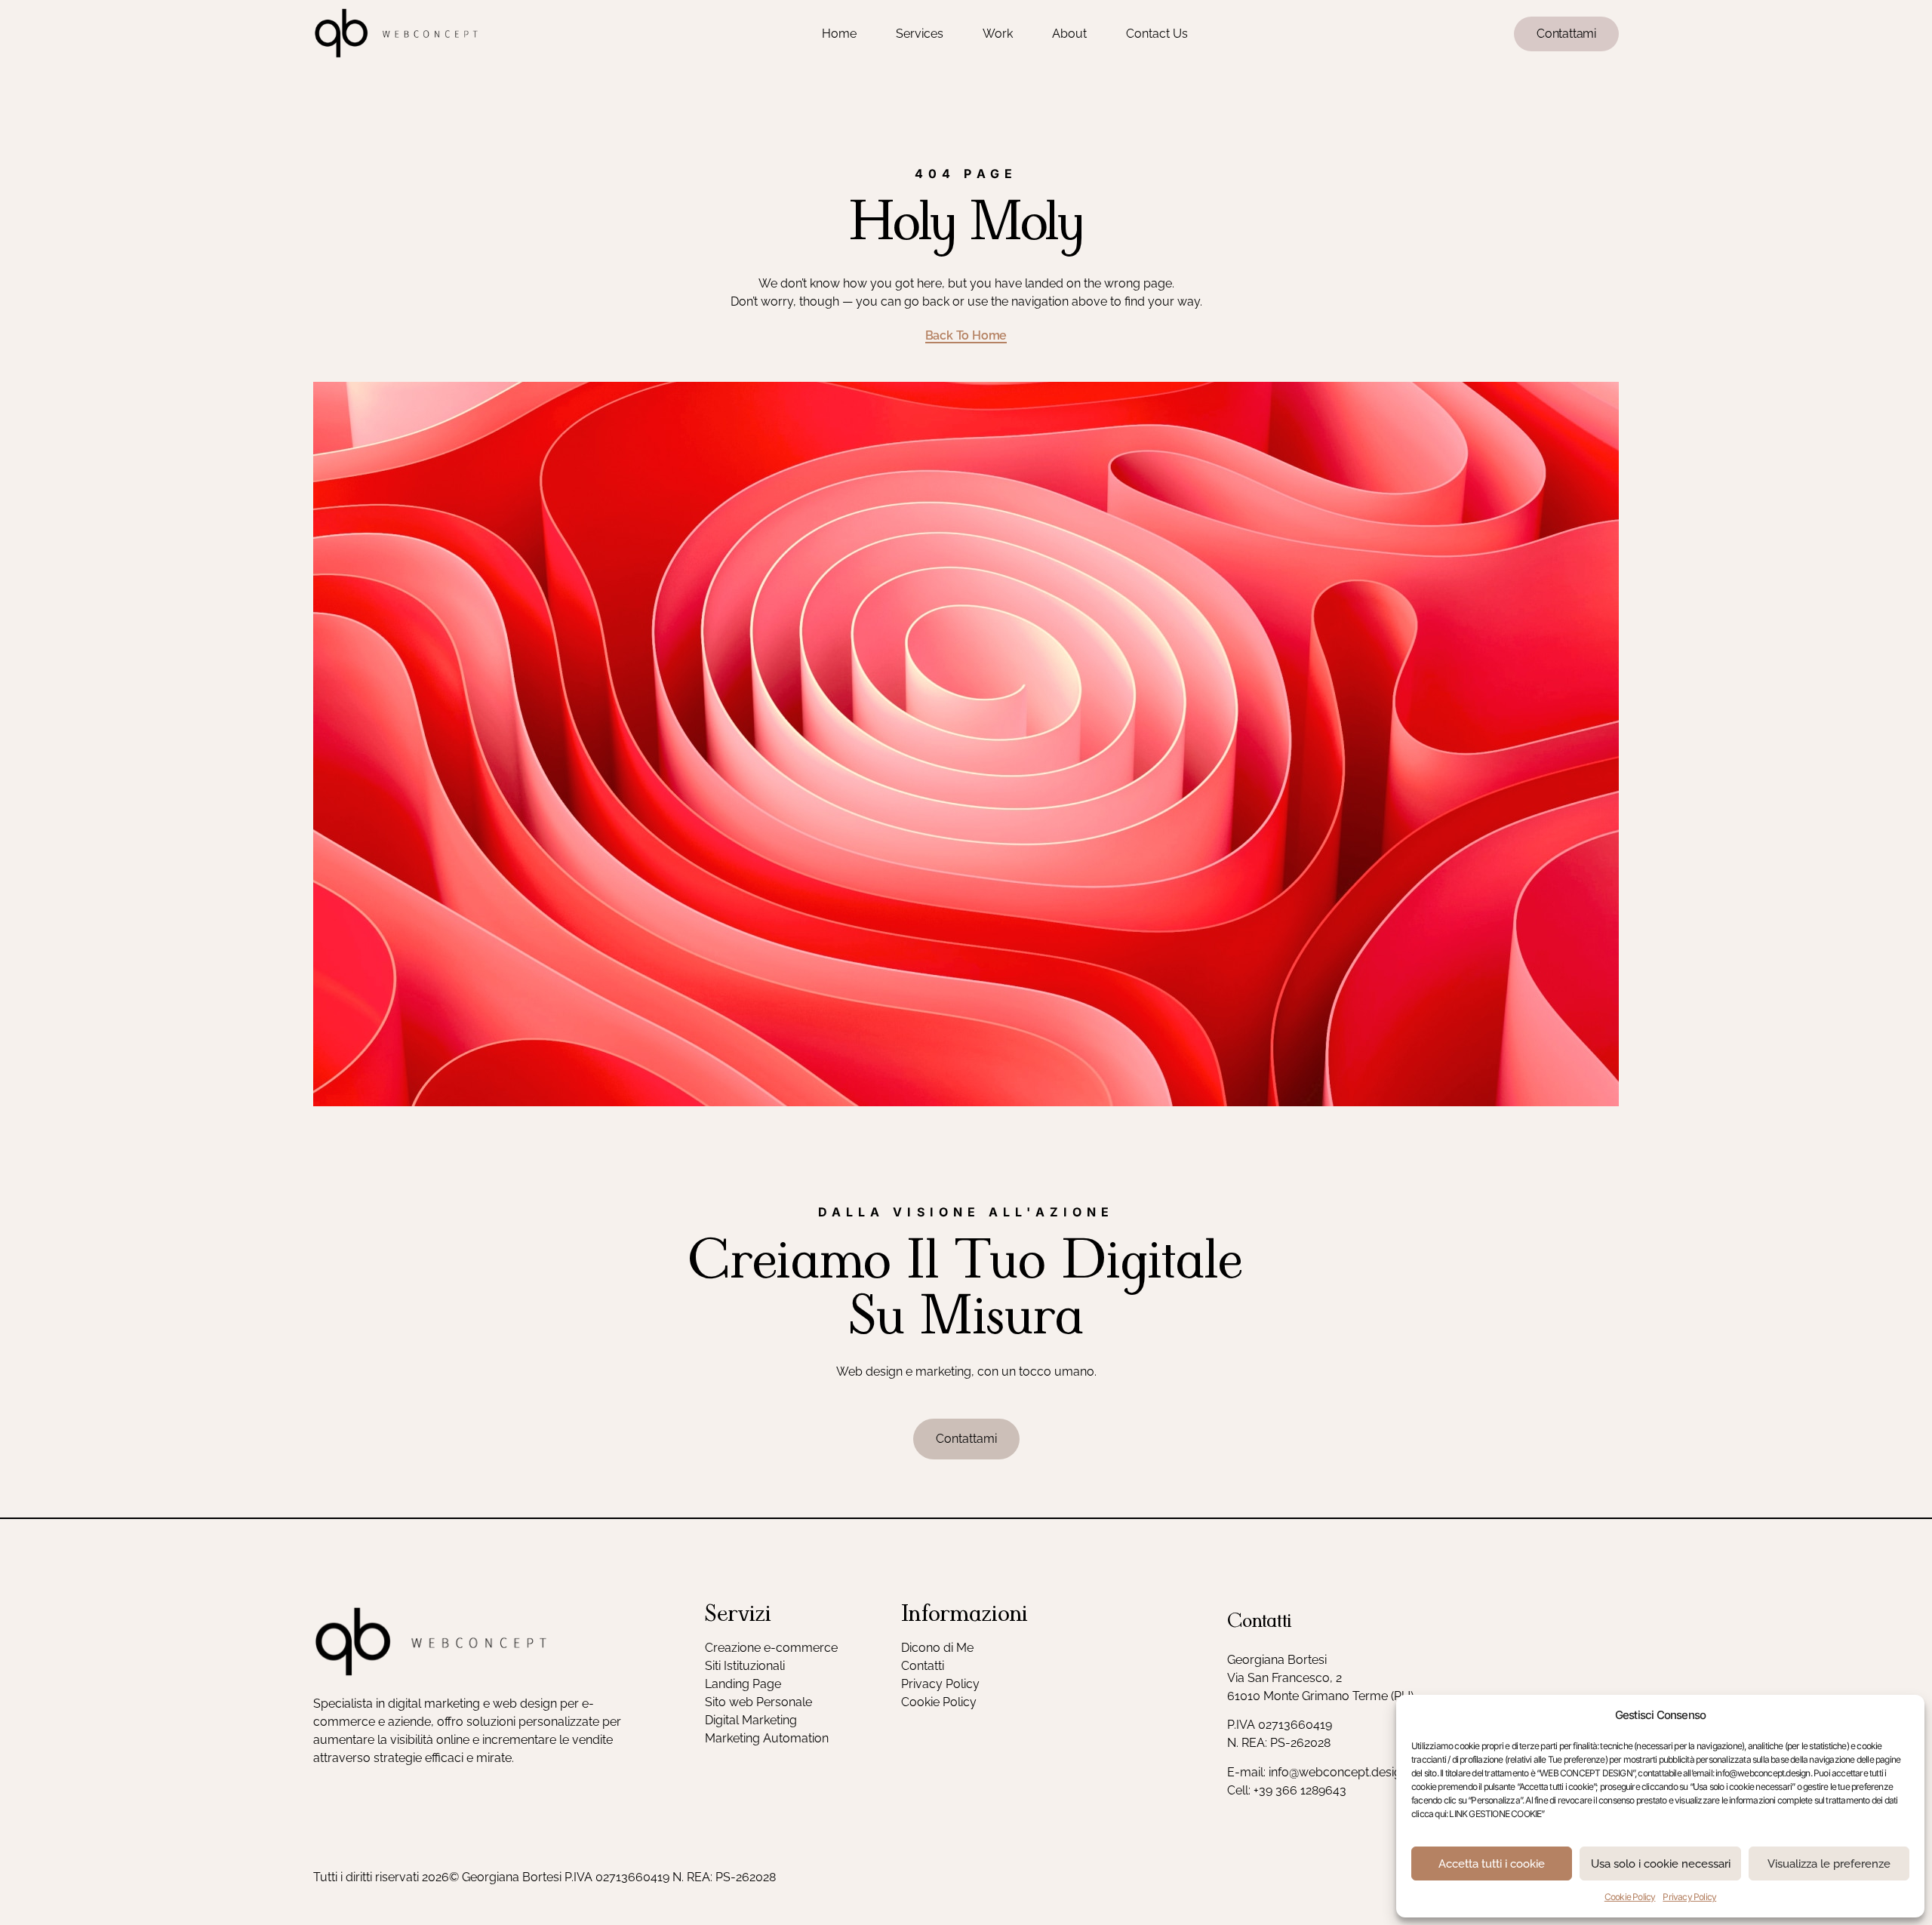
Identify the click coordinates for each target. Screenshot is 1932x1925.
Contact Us (1157, 34)
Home (839, 34)
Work (998, 34)
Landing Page (743, 1684)
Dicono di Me (937, 1648)
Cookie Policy (1630, 1897)
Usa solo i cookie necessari (1661, 1864)
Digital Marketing (751, 1720)
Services (920, 34)
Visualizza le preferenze (1829, 1864)
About (1069, 34)
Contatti (923, 1666)
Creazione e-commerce (771, 1648)
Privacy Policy (1689, 1897)
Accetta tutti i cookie (1492, 1864)
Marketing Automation (767, 1738)
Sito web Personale (758, 1702)
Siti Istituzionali (745, 1666)
